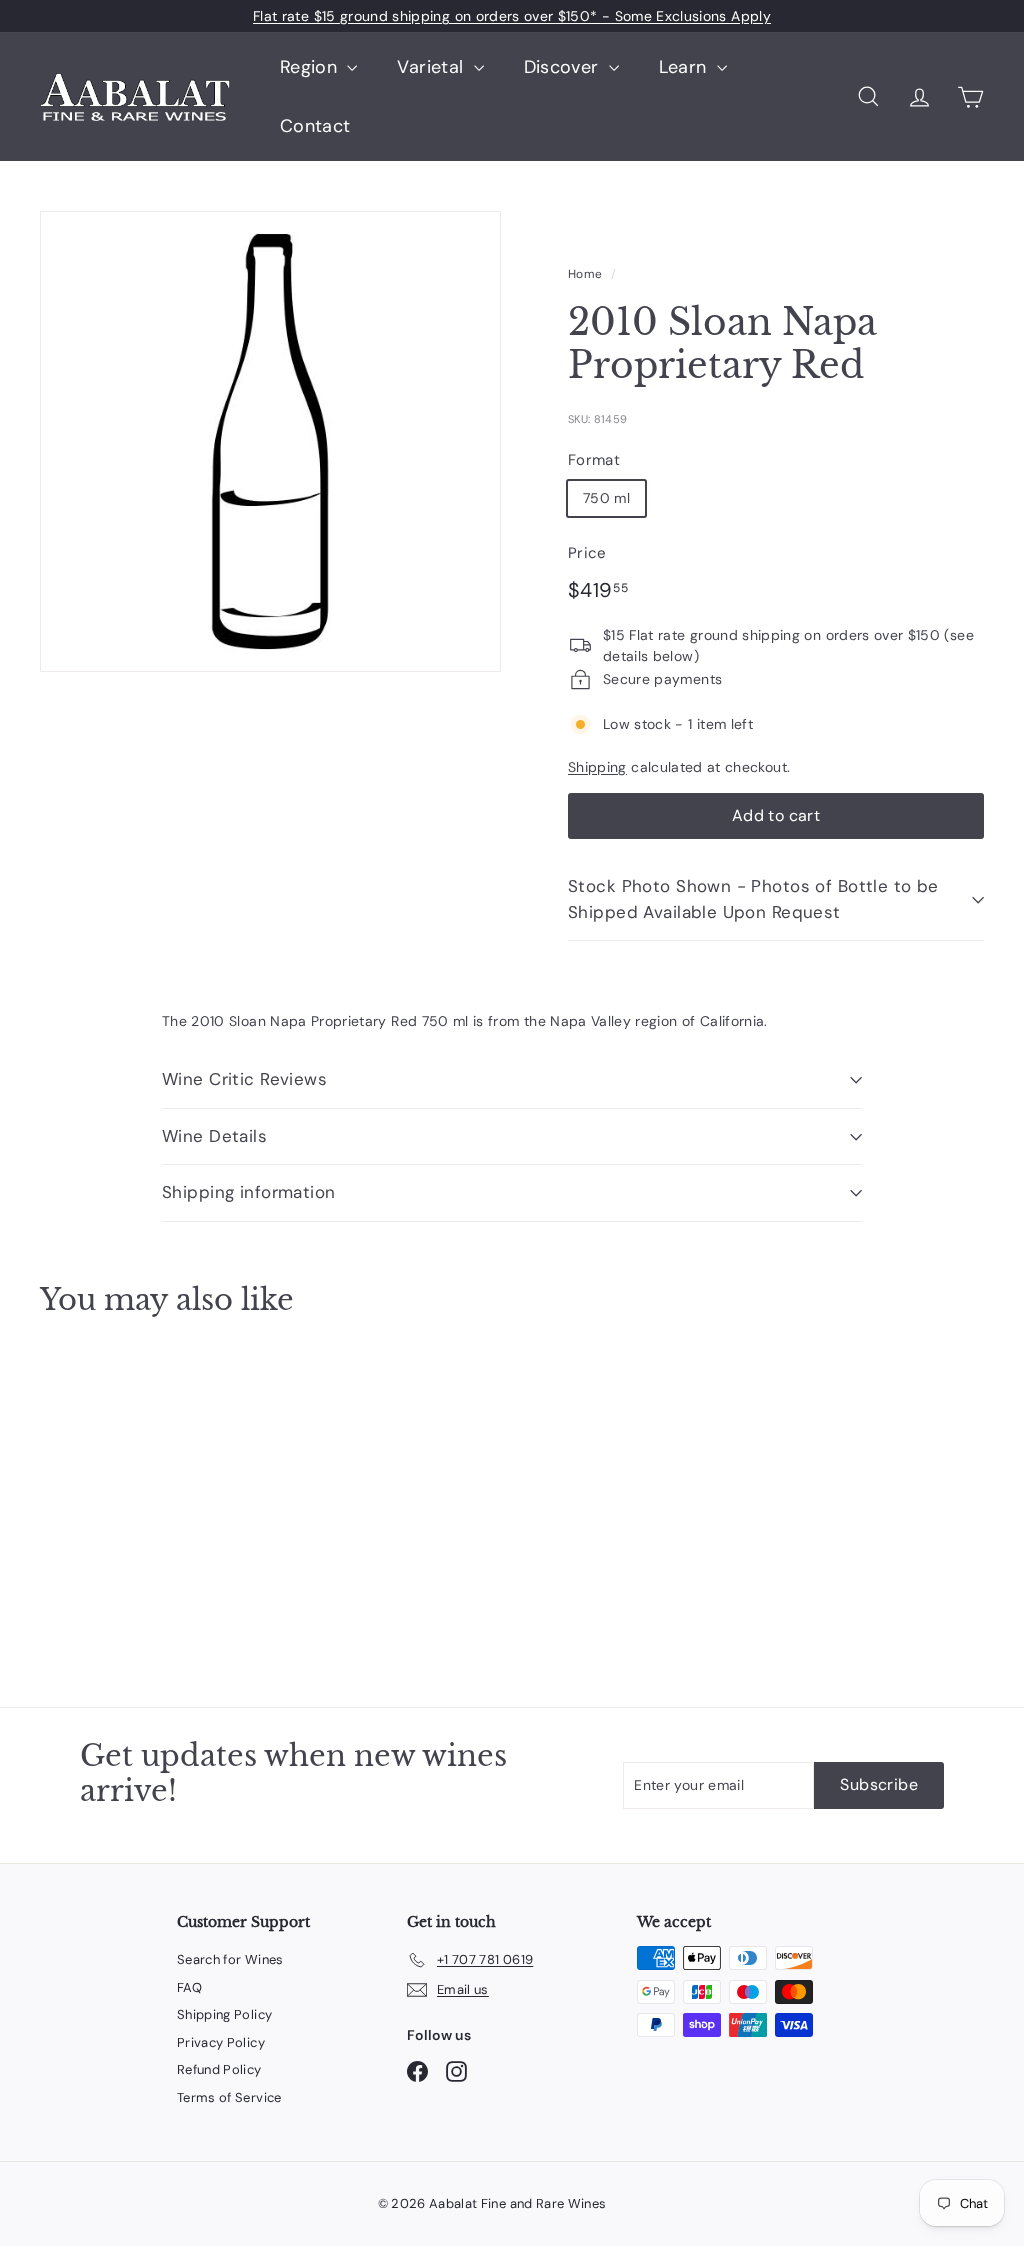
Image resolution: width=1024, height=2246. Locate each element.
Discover (564, 67)
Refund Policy (219, 2069)
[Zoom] (270, 441)
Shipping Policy (224, 2014)
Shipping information (249, 1192)
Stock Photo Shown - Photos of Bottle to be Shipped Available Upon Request (753, 899)
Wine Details (214, 1136)
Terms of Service (229, 2097)
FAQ (189, 1987)
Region (311, 67)
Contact (315, 126)
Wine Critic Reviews (244, 1079)
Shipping (597, 767)
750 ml (606, 498)
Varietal (432, 67)
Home (585, 274)
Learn (685, 67)
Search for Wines (230, 1959)
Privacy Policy (221, 2042)
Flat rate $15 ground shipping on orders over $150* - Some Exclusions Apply (512, 16)
